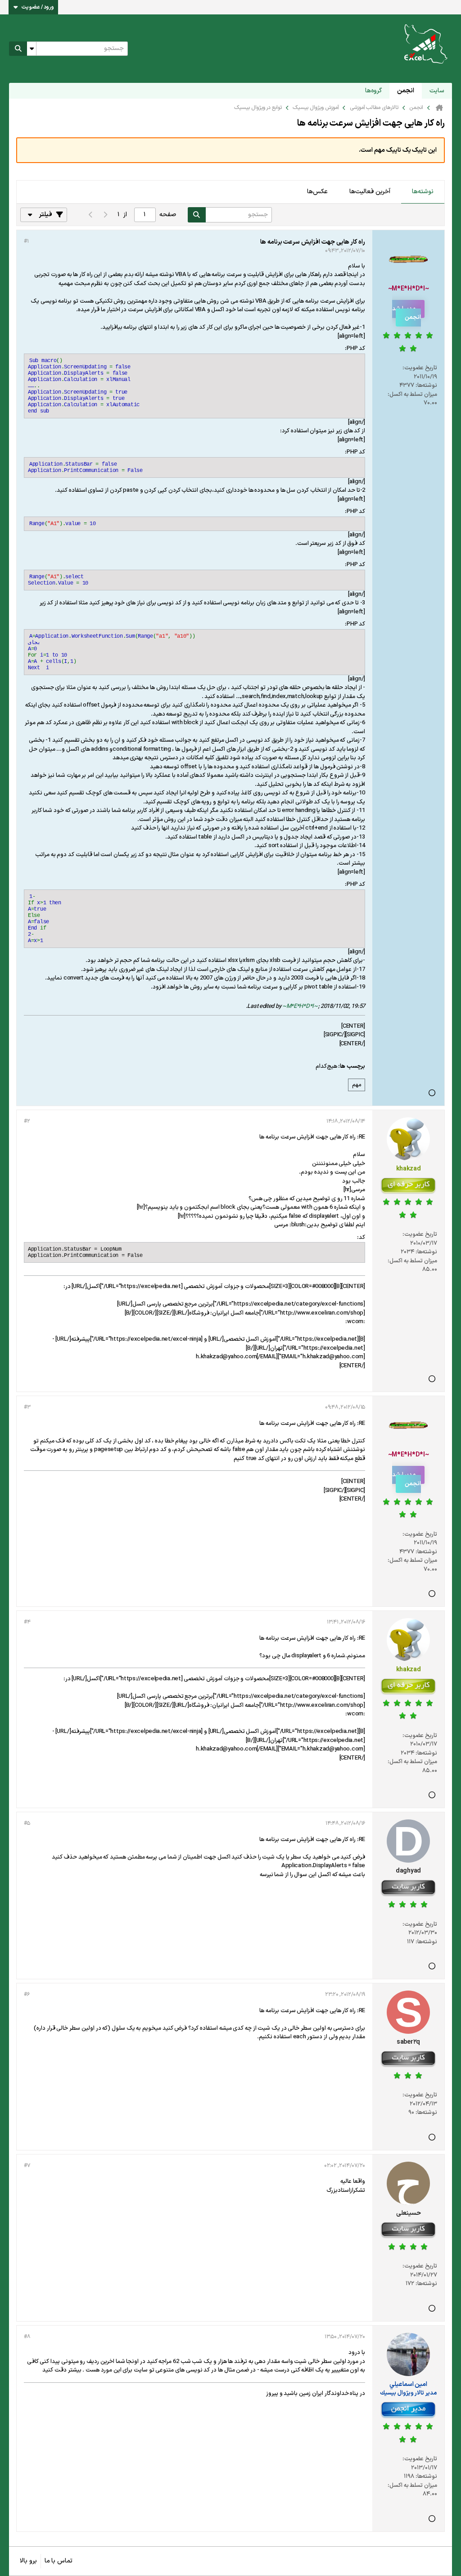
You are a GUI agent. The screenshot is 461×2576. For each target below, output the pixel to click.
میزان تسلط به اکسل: (412, 395)
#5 (27, 1823)
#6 (27, 1995)
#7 (27, 2166)
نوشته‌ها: (426, 385)
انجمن (406, 91)
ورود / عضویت (38, 7)
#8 (27, 2337)
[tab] (423, 192)
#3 (27, 1407)
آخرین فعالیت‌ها (370, 192)
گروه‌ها (373, 91)
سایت (437, 91)
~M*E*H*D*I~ (300, 1007)
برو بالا (28, 2561)
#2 (27, 1121)
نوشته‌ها (423, 192)
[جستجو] (18, 49)
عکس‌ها (317, 192)
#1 (26, 241)
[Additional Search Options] (32, 49)
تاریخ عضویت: (420, 368)
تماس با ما (59, 2561)
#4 (27, 1622)
